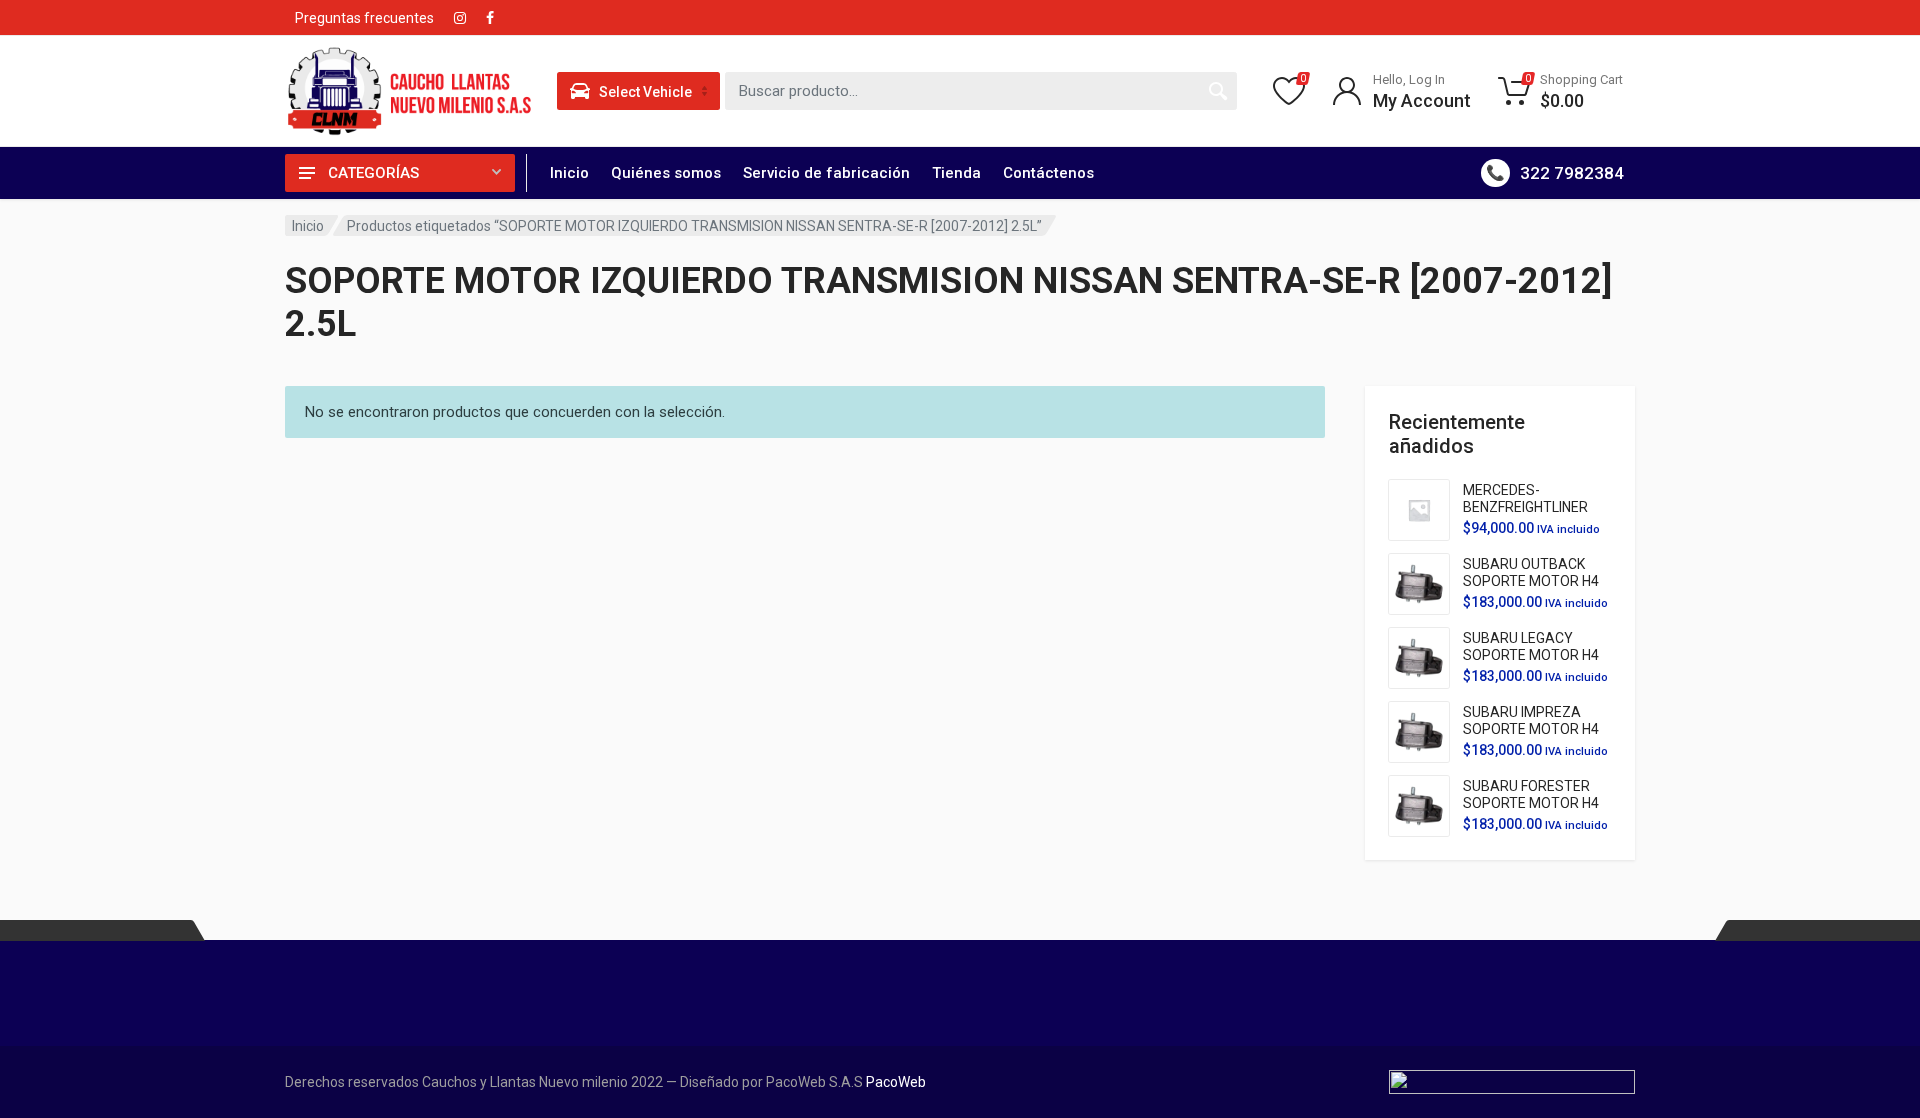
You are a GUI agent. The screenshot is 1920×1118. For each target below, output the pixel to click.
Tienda (956, 173)
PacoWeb (894, 1082)
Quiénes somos (666, 173)
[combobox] (981, 91)
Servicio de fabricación (826, 173)
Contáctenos (1048, 173)
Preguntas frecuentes (364, 18)
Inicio (569, 173)
